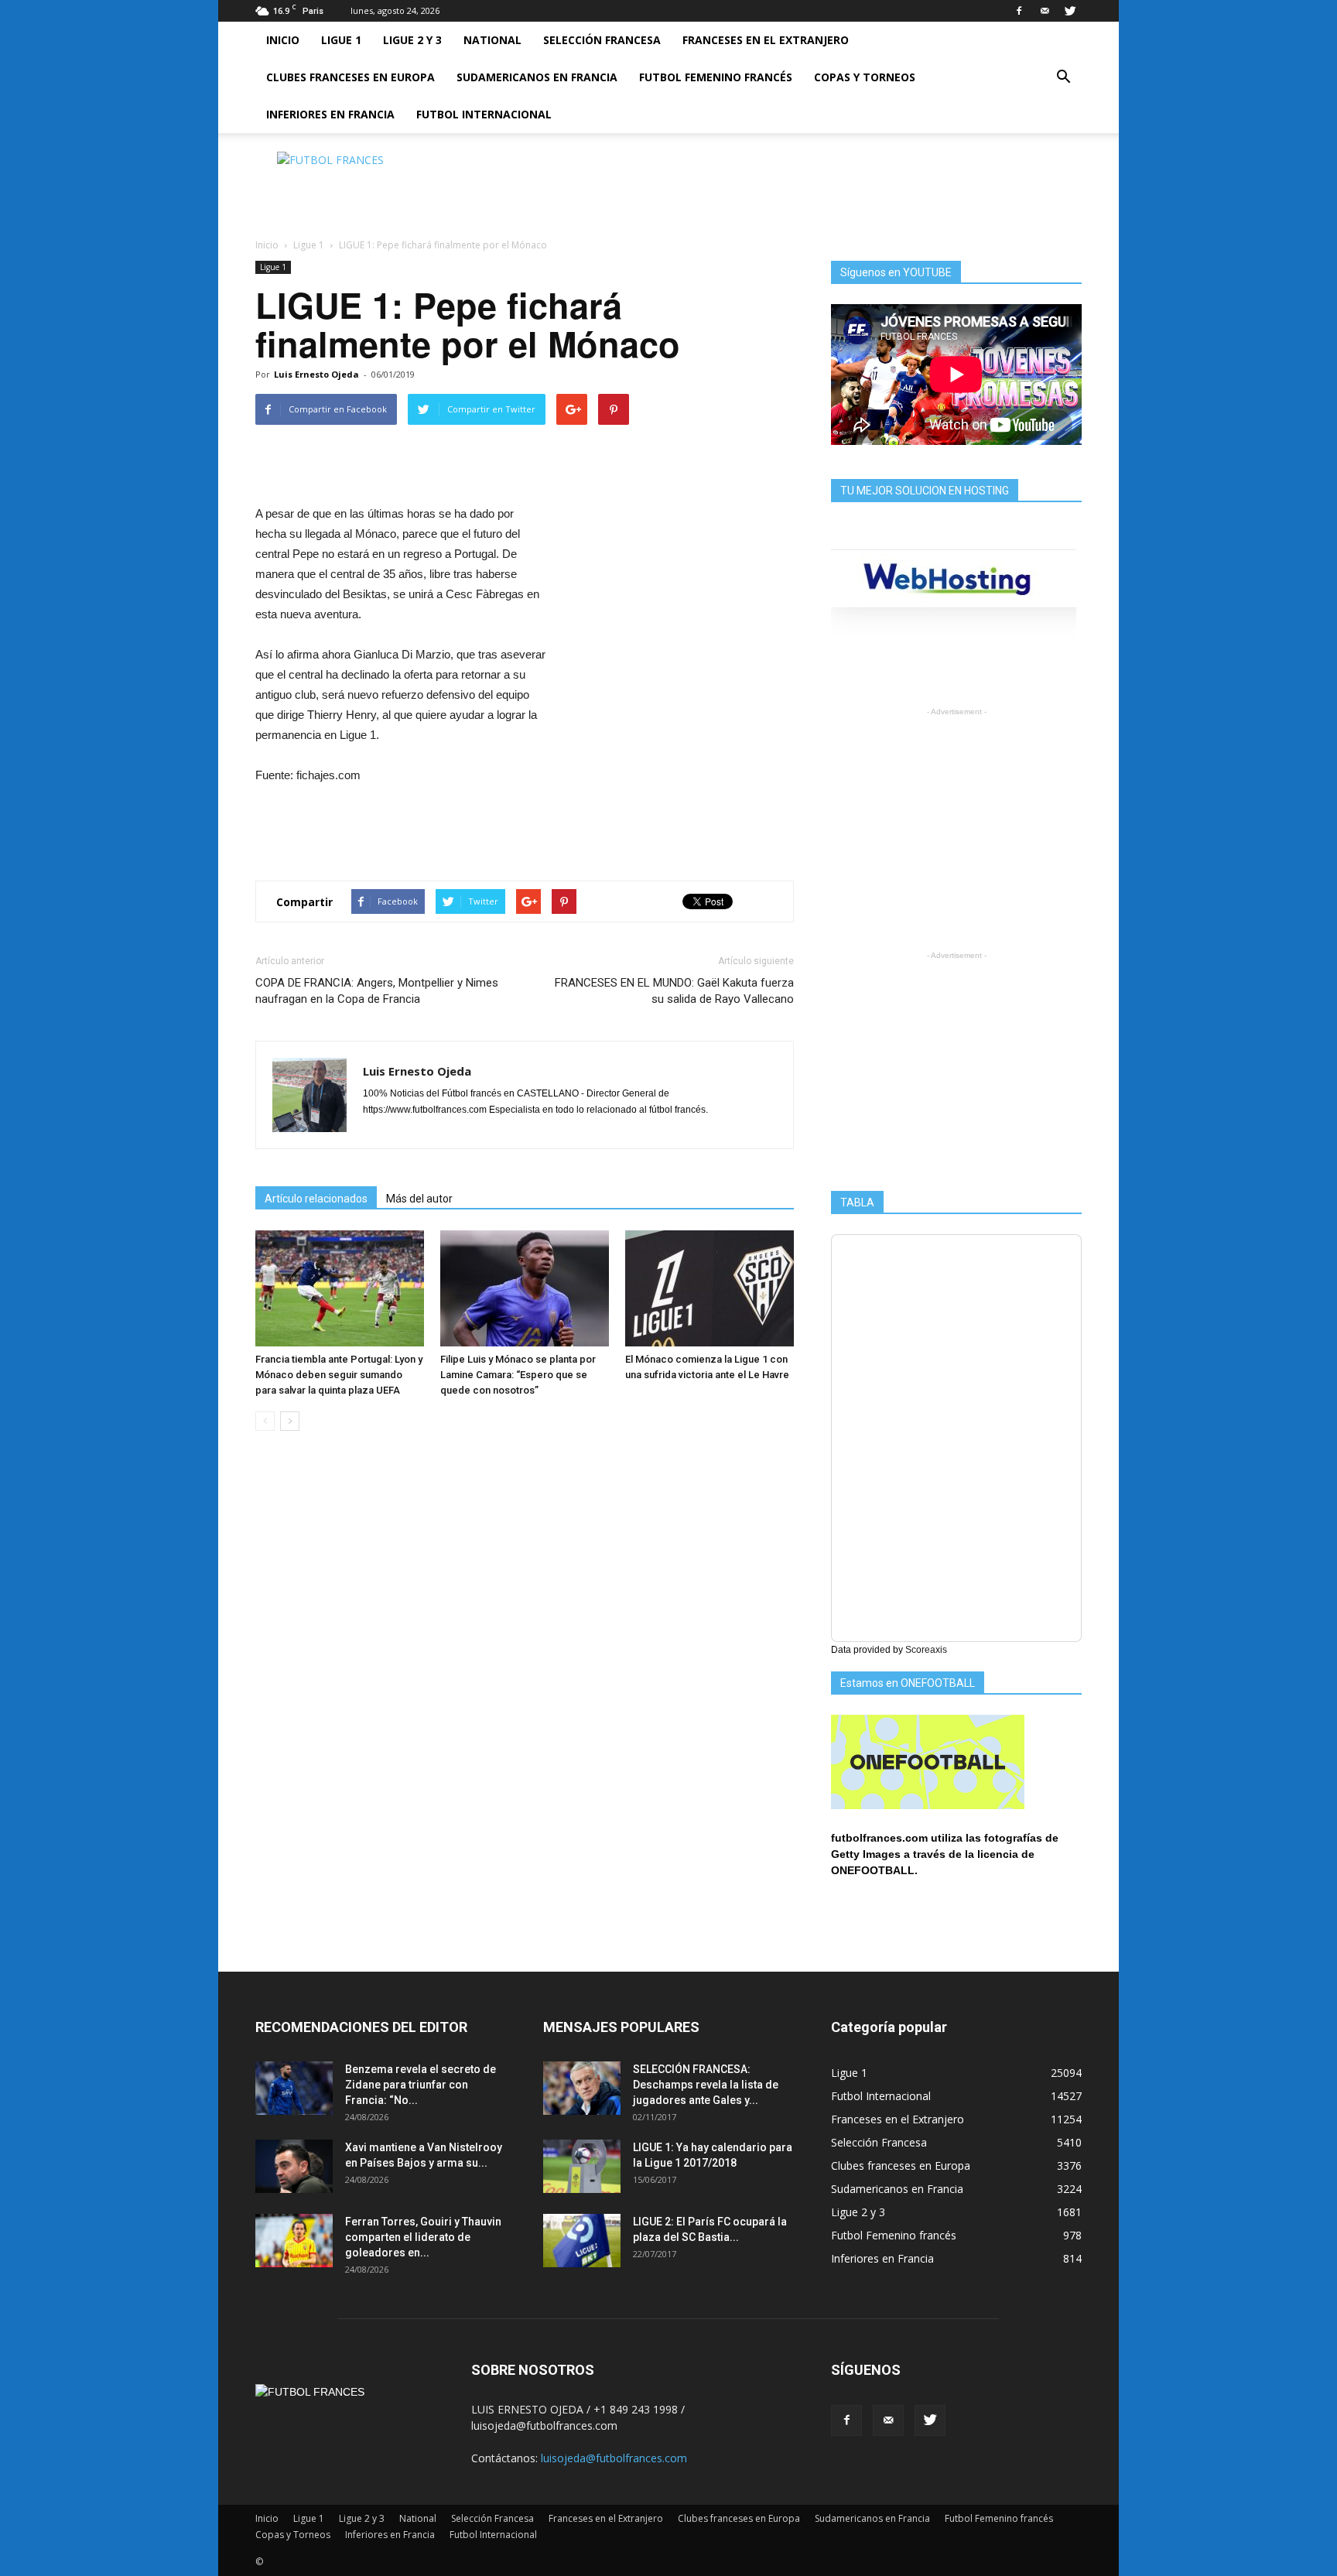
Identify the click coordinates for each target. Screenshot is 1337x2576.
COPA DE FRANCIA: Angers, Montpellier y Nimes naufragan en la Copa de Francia (377, 991)
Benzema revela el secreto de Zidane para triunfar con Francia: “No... (421, 2085)
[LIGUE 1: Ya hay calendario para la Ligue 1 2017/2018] (582, 2166)
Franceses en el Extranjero (766, 40)
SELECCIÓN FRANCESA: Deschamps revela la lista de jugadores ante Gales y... (706, 2085)
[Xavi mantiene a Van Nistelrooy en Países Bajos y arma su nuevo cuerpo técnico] (294, 2166)
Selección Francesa (602, 40)
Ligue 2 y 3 (412, 40)
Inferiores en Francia (330, 114)
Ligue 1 (341, 40)
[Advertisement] (800, 186)
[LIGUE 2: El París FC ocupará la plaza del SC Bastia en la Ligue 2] (582, 2241)
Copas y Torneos (865, 77)
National (492, 40)
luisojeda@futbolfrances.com (614, 2458)
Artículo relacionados (316, 1199)
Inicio (283, 40)
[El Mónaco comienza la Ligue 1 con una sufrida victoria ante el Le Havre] (710, 1288)
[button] (1063, 77)
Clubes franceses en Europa (350, 77)
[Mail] (1045, 11)
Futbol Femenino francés (716, 77)
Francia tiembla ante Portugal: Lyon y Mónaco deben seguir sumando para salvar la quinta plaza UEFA (339, 1375)
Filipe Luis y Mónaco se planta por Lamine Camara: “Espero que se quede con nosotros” (518, 1375)
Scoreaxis (926, 1650)
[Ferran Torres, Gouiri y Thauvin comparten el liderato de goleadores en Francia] (294, 2241)
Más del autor (419, 1199)
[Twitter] (1070, 11)
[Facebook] (1019, 11)
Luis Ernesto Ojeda (316, 374)
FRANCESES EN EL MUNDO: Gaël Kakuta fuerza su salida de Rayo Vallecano (674, 991)
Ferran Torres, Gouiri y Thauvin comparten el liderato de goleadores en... (423, 2237)
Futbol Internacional (484, 114)
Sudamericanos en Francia (537, 77)
